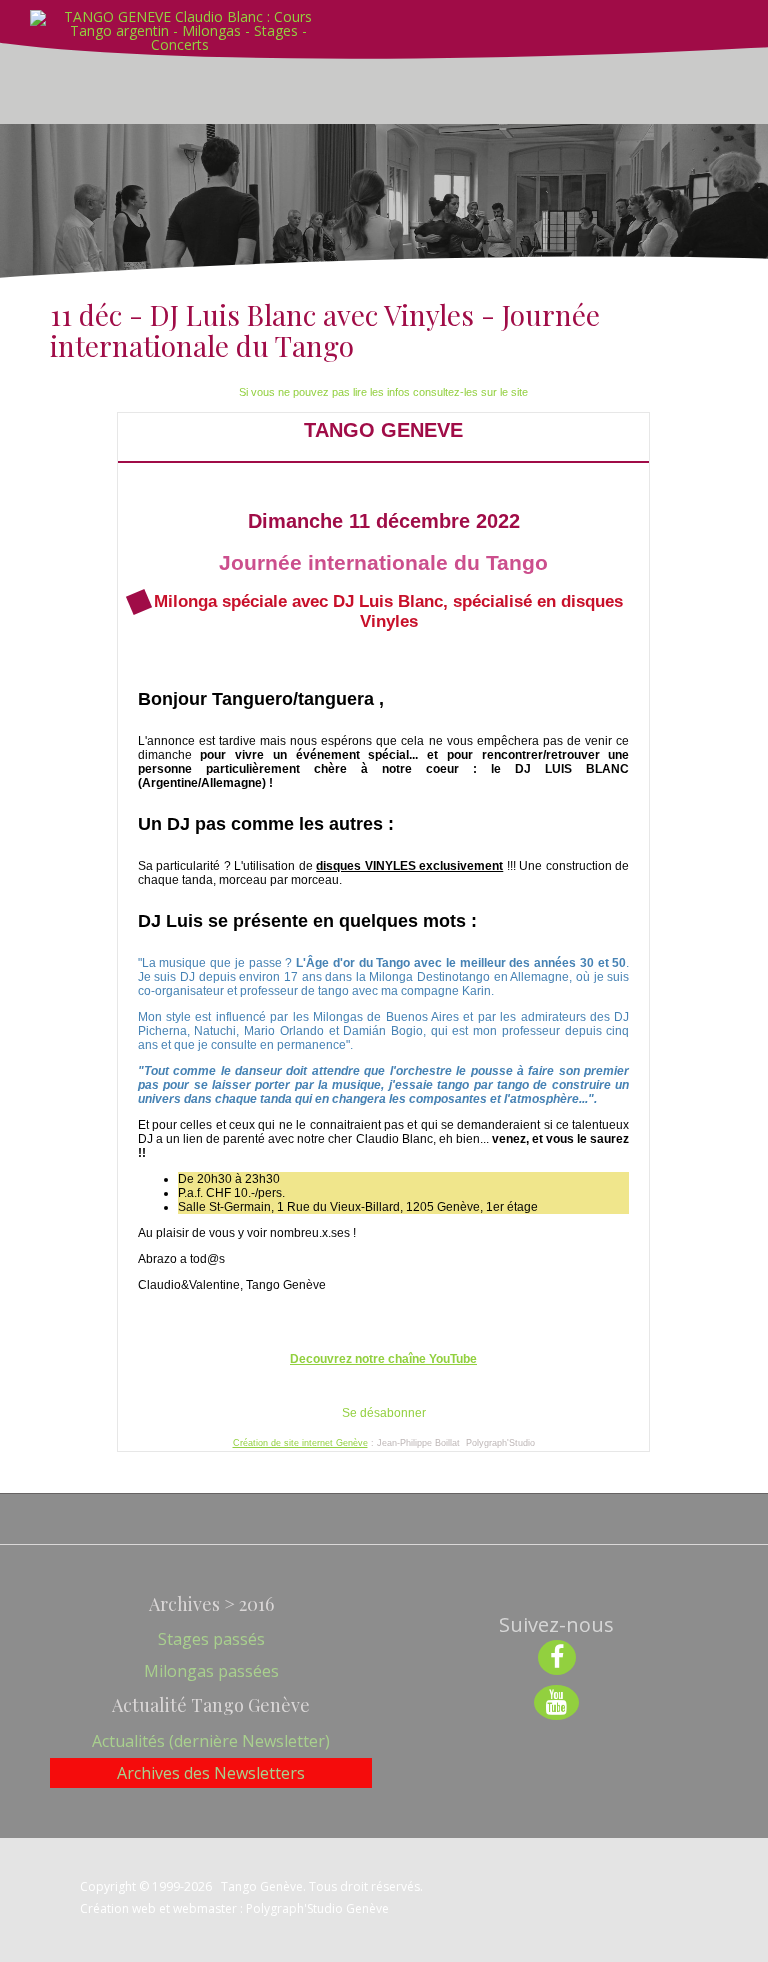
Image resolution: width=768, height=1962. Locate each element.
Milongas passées (211, 1671)
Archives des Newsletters (211, 1773)
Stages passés (211, 1639)
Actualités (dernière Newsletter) (211, 1741)
